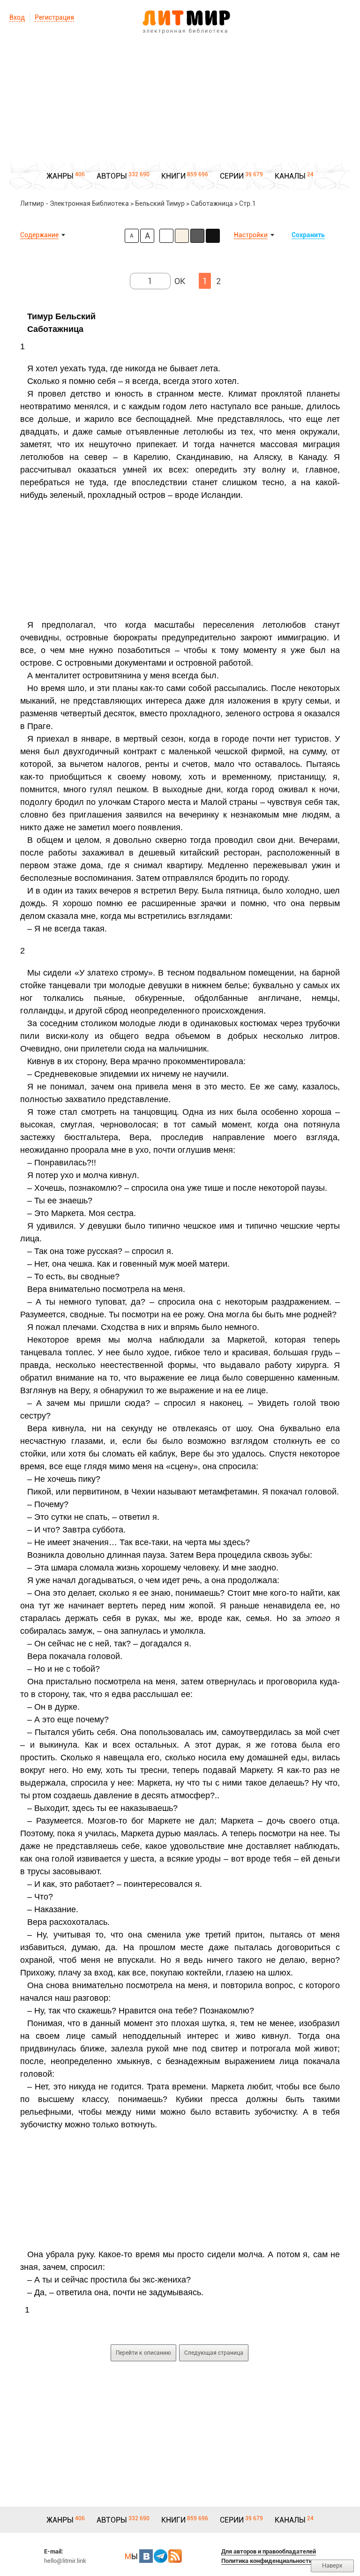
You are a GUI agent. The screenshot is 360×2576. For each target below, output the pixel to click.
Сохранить (308, 235)
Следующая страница (214, 2353)
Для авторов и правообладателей (269, 2551)
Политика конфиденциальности (267, 2561)
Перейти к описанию (143, 2353)
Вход (17, 17)
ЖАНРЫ (60, 176)
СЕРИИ (232, 176)
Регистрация (54, 17)
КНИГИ (173, 176)
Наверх (332, 2565)
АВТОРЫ (112, 176)
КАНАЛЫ (290, 176)
